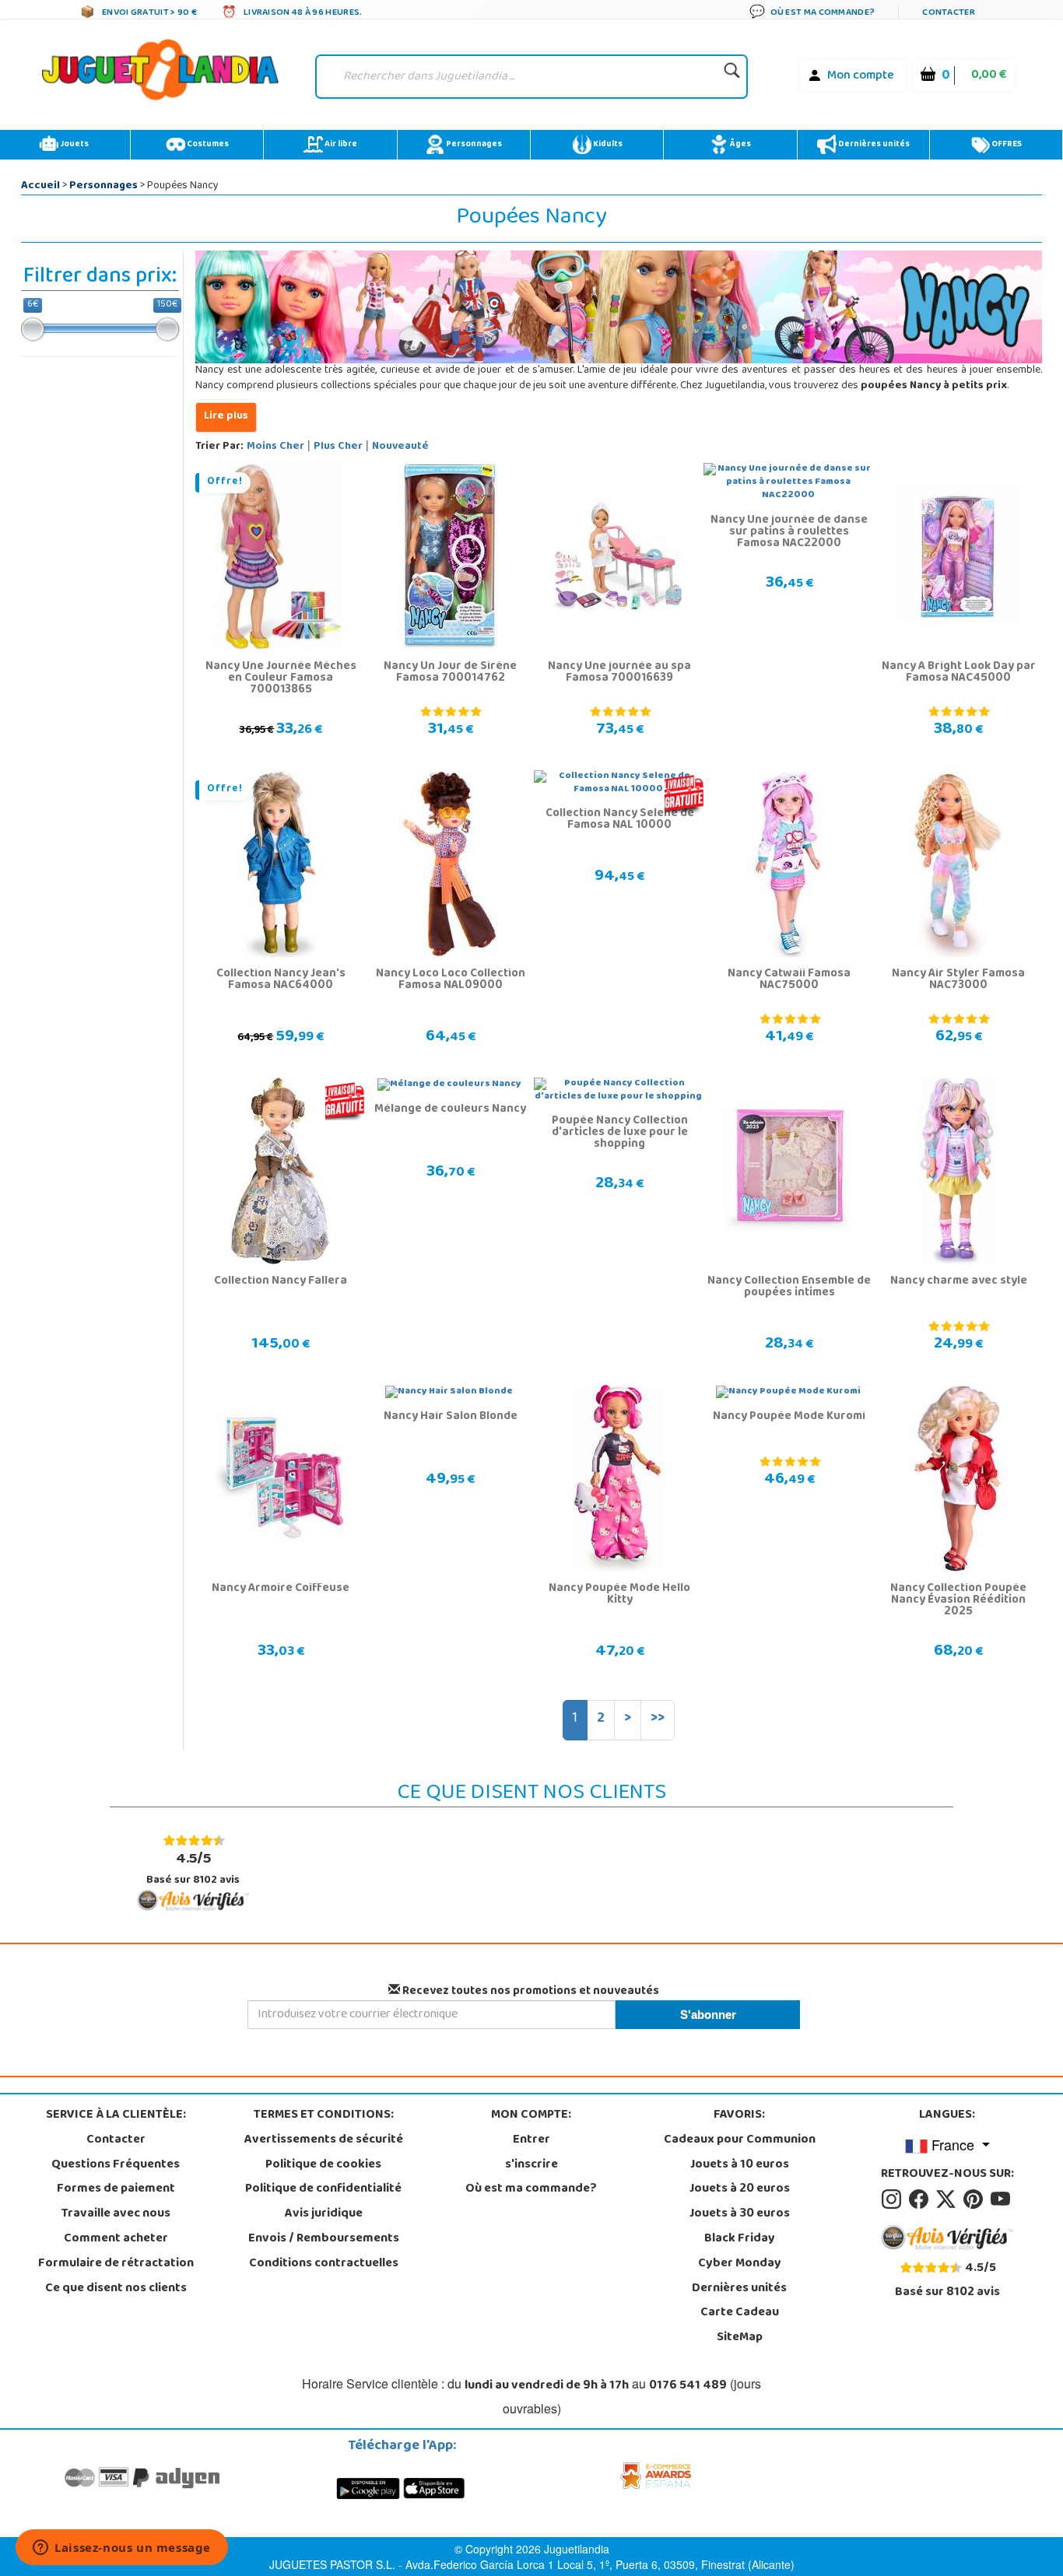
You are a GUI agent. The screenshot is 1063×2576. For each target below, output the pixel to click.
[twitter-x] (948, 2199)
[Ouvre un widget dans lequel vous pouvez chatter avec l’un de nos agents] (122, 2549)
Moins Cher (275, 447)
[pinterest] (975, 2199)
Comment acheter (116, 2239)
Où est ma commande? (531, 2189)
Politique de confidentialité (323, 2189)
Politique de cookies (323, 2165)
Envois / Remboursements (324, 2239)
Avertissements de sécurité (324, 2140)
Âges (740, 145)
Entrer (531, 2140)
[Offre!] (280, 557)
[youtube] (1002, 2199)
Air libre (340, 145)
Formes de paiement (116, 2189)
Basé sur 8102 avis (193, 1868)
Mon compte (861, 76)
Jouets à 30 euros (740, 2214)
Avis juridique (324, 2214)
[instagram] (894, 2199)
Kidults (607, 145)
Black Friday (740, 2239)
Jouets (74, 145)
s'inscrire (531, 2165)
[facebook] (921, 2199)
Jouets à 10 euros (740, 2165)
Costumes (207, 145)
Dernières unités (873, 145)
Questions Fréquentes (116, 2165)
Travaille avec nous (116, 2214)
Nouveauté (400, 447)
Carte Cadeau (740, 2313)
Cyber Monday (740, 2264)
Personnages (473, 145)
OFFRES (1006, 145)
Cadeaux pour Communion (740, 2140)
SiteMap (740, 2338)
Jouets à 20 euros (740, 2189)
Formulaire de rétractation (116, 2264)
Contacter (116, 2140)
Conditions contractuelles (324, 2264)
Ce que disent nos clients (116, 2289)
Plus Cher (338, 447)
